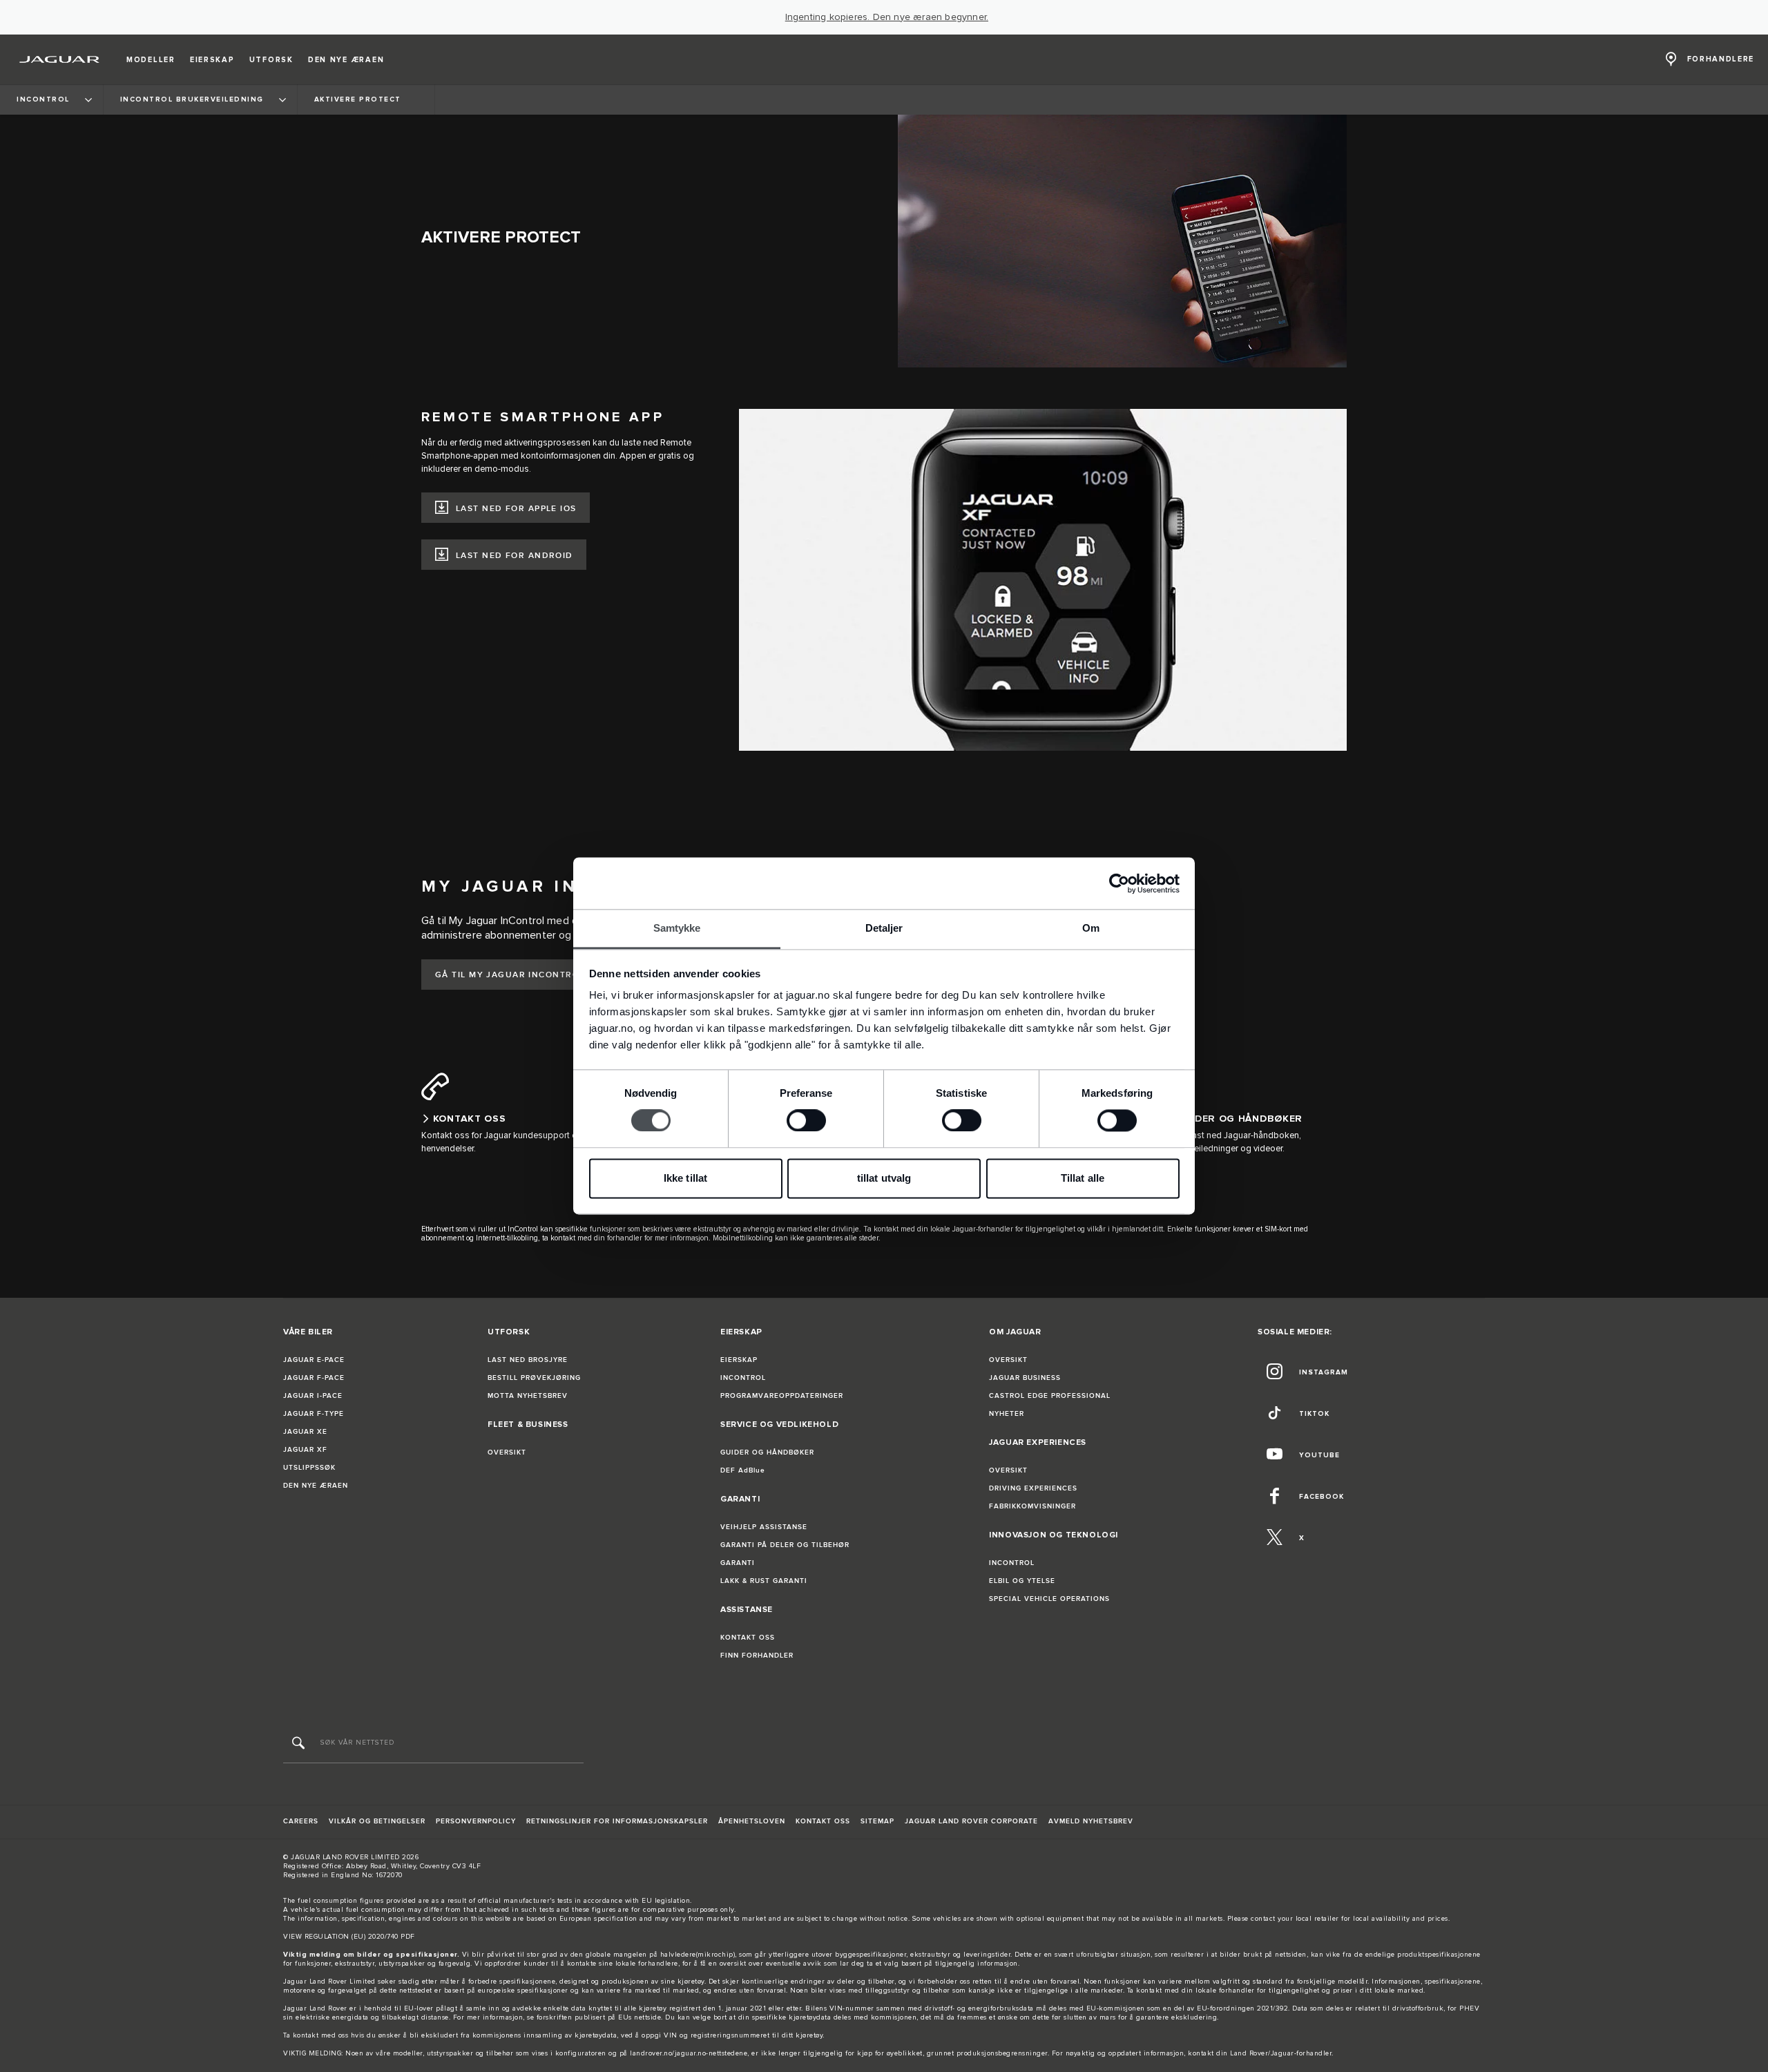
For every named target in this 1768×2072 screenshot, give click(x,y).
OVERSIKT (507, 1452)
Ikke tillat (685, 1178)
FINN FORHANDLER (757, 1656)
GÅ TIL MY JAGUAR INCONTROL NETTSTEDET (542, 975)
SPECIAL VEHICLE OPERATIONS (1049, 1599)
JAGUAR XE (305, 1432)
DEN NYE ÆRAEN (316, 1486)
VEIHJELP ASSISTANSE (764, 1527)
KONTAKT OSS (748, 1638)
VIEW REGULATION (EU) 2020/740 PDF (349, 1937)
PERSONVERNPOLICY (476, 1821)
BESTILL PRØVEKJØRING (534, 1378)
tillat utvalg (884, 1178)
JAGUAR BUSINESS (1025, 1378)
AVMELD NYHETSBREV (1091, 1821)
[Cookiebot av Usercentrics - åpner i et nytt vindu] (1119, 883)
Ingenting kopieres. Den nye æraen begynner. (887, 17)
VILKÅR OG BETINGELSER (377, 1821)
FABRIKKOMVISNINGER (1032, 1506)
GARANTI (738, 1563)
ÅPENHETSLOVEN (752, 1821)
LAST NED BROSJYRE (528, 1360)
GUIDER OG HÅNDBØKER (767, 1452)
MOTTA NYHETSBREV (528, 1396)
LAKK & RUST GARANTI (764, 1581)
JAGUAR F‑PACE (314, 1378)
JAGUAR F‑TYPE (314, 1414)
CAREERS (301, 1821)
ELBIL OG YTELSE (1022, 1581)
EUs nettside (640, 2017)
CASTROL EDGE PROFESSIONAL (1050, 1396)
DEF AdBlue (743, 1470)
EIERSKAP (739, 1360)
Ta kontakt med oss (316, 2035)
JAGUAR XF (305, 1450)
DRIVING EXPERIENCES (1033, 1488)
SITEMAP (877, 1821)
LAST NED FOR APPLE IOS (516, 509)
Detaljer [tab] (884, 928)
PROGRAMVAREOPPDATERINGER (782, 1396)
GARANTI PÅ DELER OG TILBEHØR (785, 1545)
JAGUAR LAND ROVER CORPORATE (971, 1821)
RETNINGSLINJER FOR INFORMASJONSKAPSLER (617, 1821)
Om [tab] (1091, 928)
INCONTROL (743, 1378)
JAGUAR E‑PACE (314, 1360)
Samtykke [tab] (677, 928)
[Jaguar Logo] (60, 59)
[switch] (806, 1121)
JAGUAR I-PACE (313, 1396)
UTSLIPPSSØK (309, 1468)
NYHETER (1007, 1414)
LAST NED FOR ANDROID (515, 556)
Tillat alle (1083, 1178)
